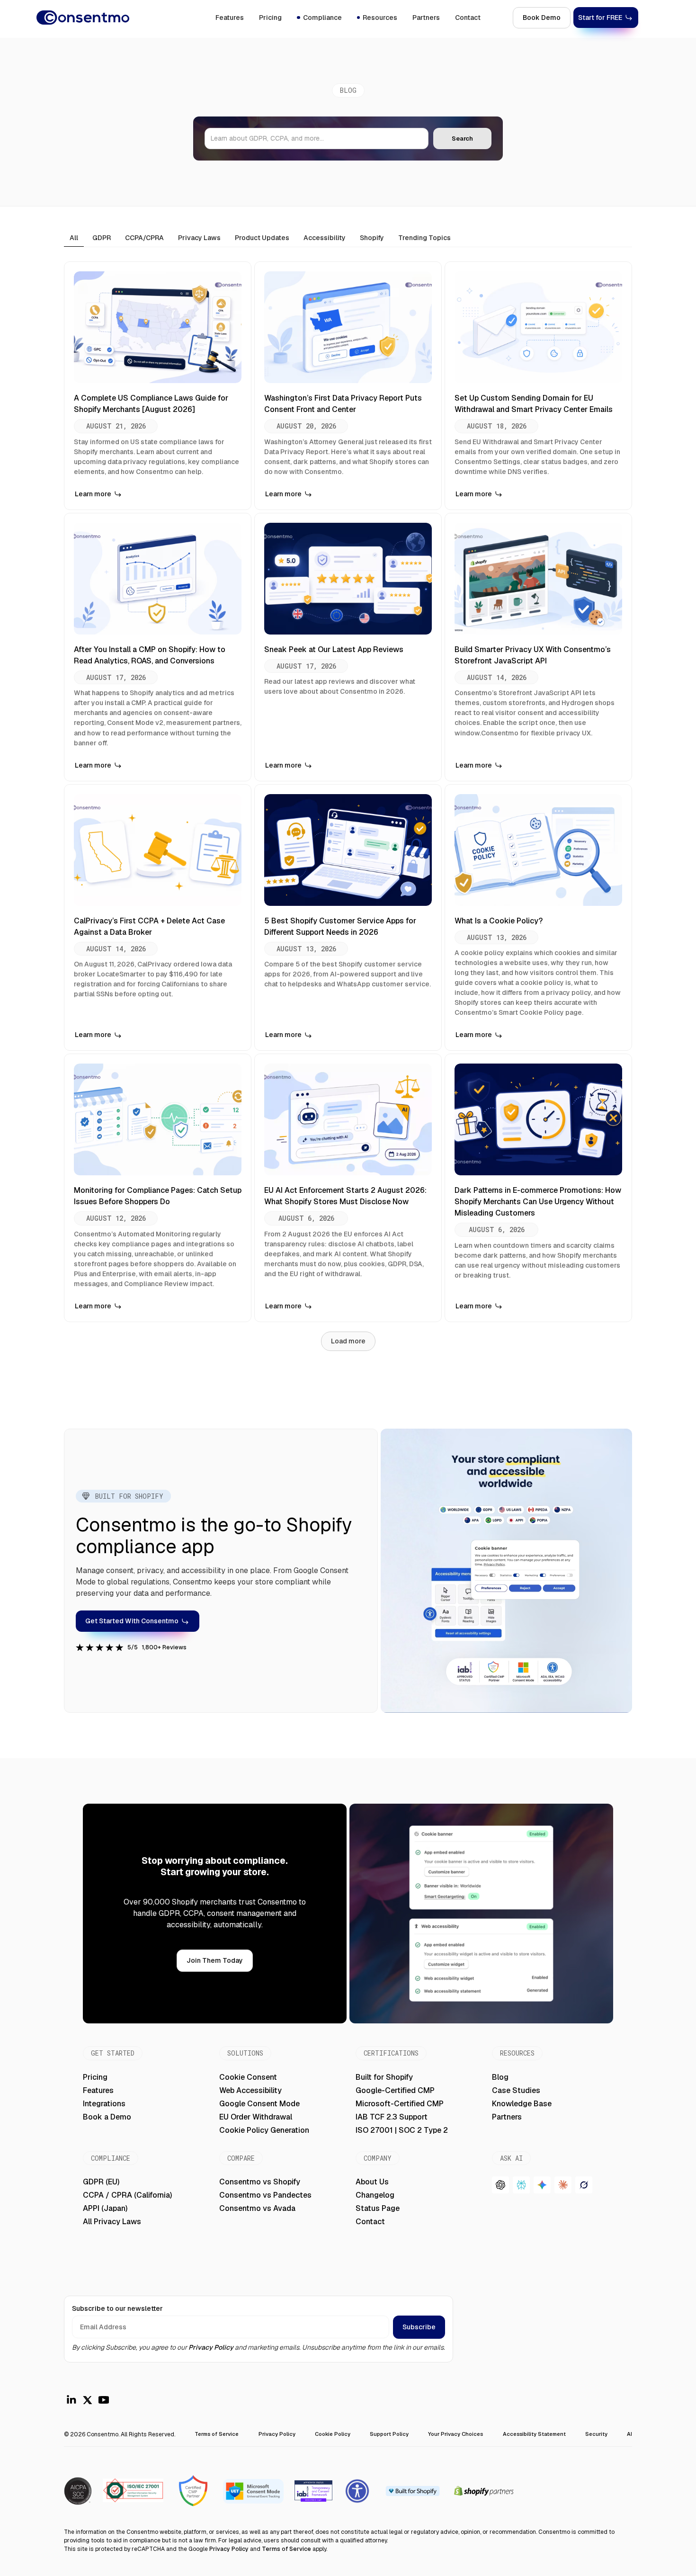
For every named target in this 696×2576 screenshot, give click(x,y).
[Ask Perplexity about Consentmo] (521, 2185)
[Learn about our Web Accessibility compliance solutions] (357, 2491)
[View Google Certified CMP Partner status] (193, 2491)
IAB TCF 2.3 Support (392, 2117)
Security (596, 2434)
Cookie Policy (333, 2434)
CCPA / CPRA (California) (127, 2195)
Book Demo (542, 18)
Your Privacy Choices (455, 2434)
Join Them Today (215, 1960)
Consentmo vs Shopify (260, 2182)
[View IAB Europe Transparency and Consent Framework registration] (313, 2491)
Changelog (375, 2195)
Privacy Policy (211, 2347)
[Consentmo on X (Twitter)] (88, 2400)
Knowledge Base (522, 2104)
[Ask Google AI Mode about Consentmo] (542, 2185)
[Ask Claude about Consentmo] (563, 2185)
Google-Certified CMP (395, 2090)
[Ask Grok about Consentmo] (584, 2185)
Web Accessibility (250, 2090)
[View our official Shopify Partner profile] (484, 2491)
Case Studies (516, 2090)
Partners (426, 18)
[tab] (74, 238)
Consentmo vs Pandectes (265, 2195)
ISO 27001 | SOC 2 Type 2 (402, 2130)
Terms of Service (217, 2434)
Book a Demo (107, 2117)
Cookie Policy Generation (264, 2130)
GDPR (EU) (101, 2182)
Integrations (104, 2104)
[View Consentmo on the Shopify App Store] (412, 2491)
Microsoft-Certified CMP (400, 2104)
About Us (372, 2182)
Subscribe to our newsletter (117, 2308)
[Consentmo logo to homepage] (83, 18)
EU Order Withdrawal (256, 2117)
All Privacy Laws (112, 2222)
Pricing (270, 18)
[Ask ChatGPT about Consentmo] (500, 2185)
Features (230, 18)
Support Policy (389, 2434)
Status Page (378, 2208)
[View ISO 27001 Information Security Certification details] (78, 2491)
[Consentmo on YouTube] (104, 2400)
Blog (500, 2077)
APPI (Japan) (105, 2208)
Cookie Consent (248, 2077)
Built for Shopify (384, 2077)
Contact (468, 18)
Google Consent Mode (259, 2104)
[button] (319, 18)
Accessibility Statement (534, 2434)
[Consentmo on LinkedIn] (71, 2400)
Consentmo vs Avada (257, 2208)
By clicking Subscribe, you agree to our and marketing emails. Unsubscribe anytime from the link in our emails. (259, 2347)
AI (629, 2434)
